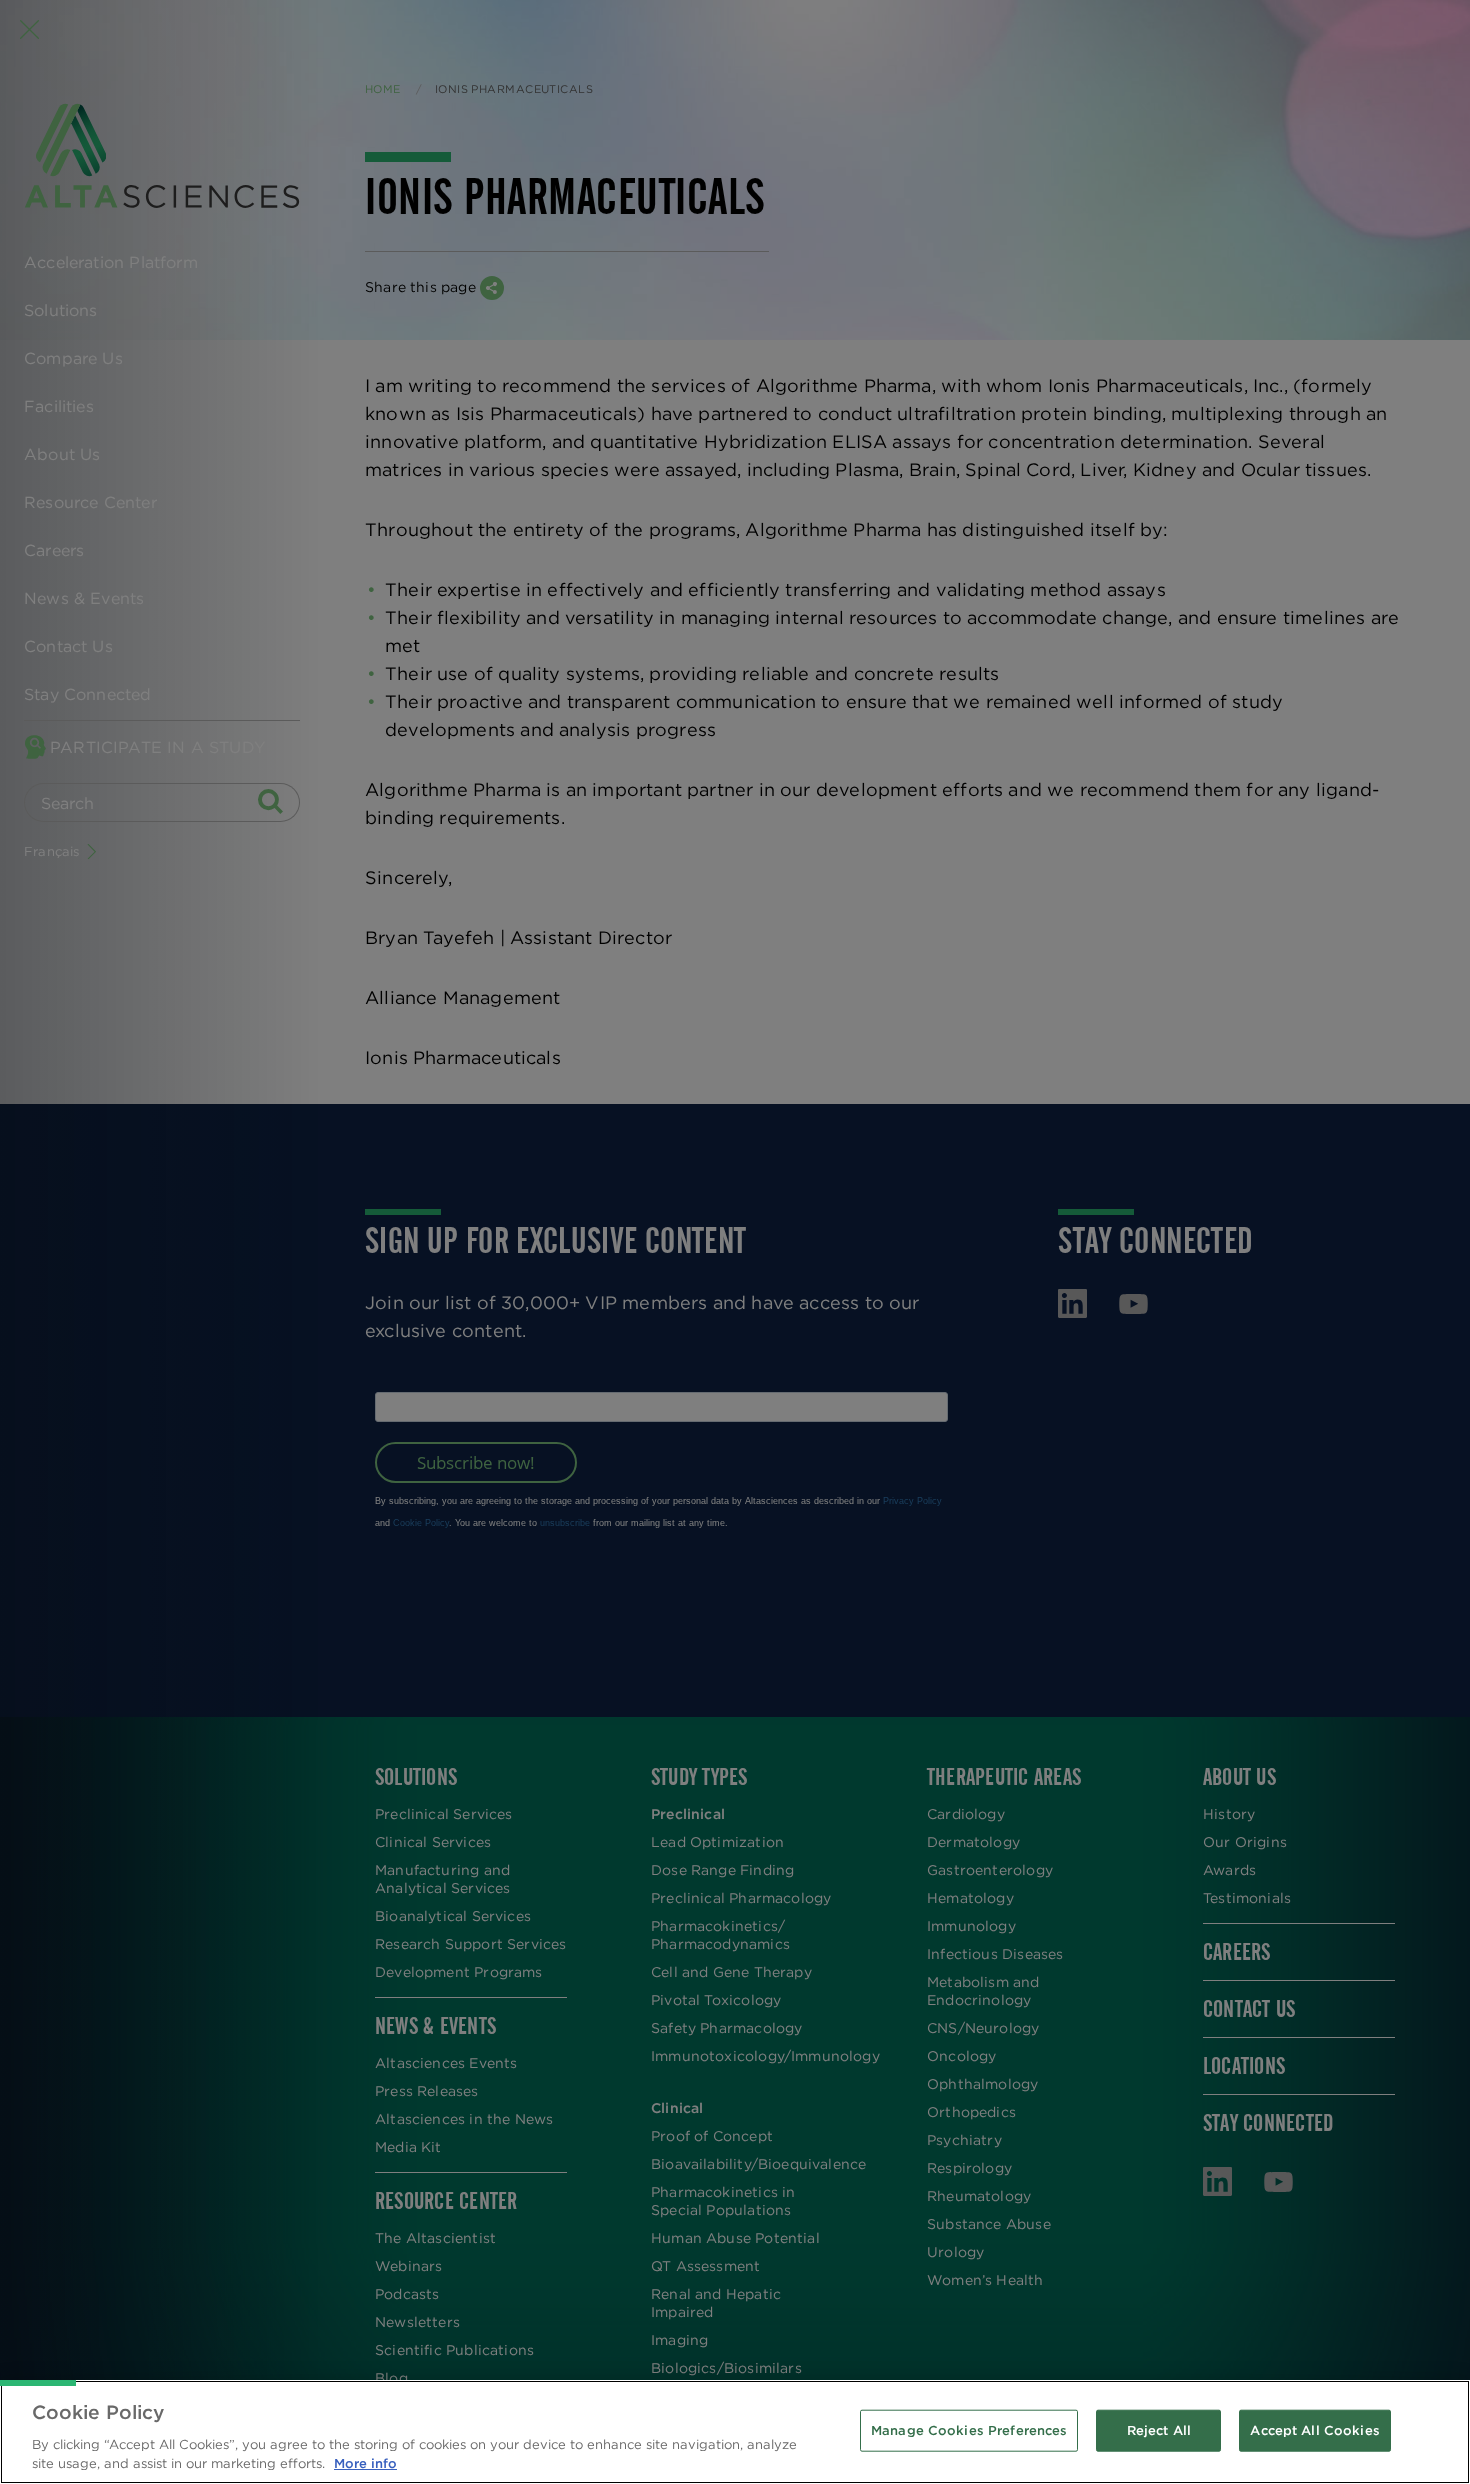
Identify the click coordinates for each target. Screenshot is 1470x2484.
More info (365, 2463)
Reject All (1159, 2430)
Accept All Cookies (1314, 2430)
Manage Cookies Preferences (969, 2430)
